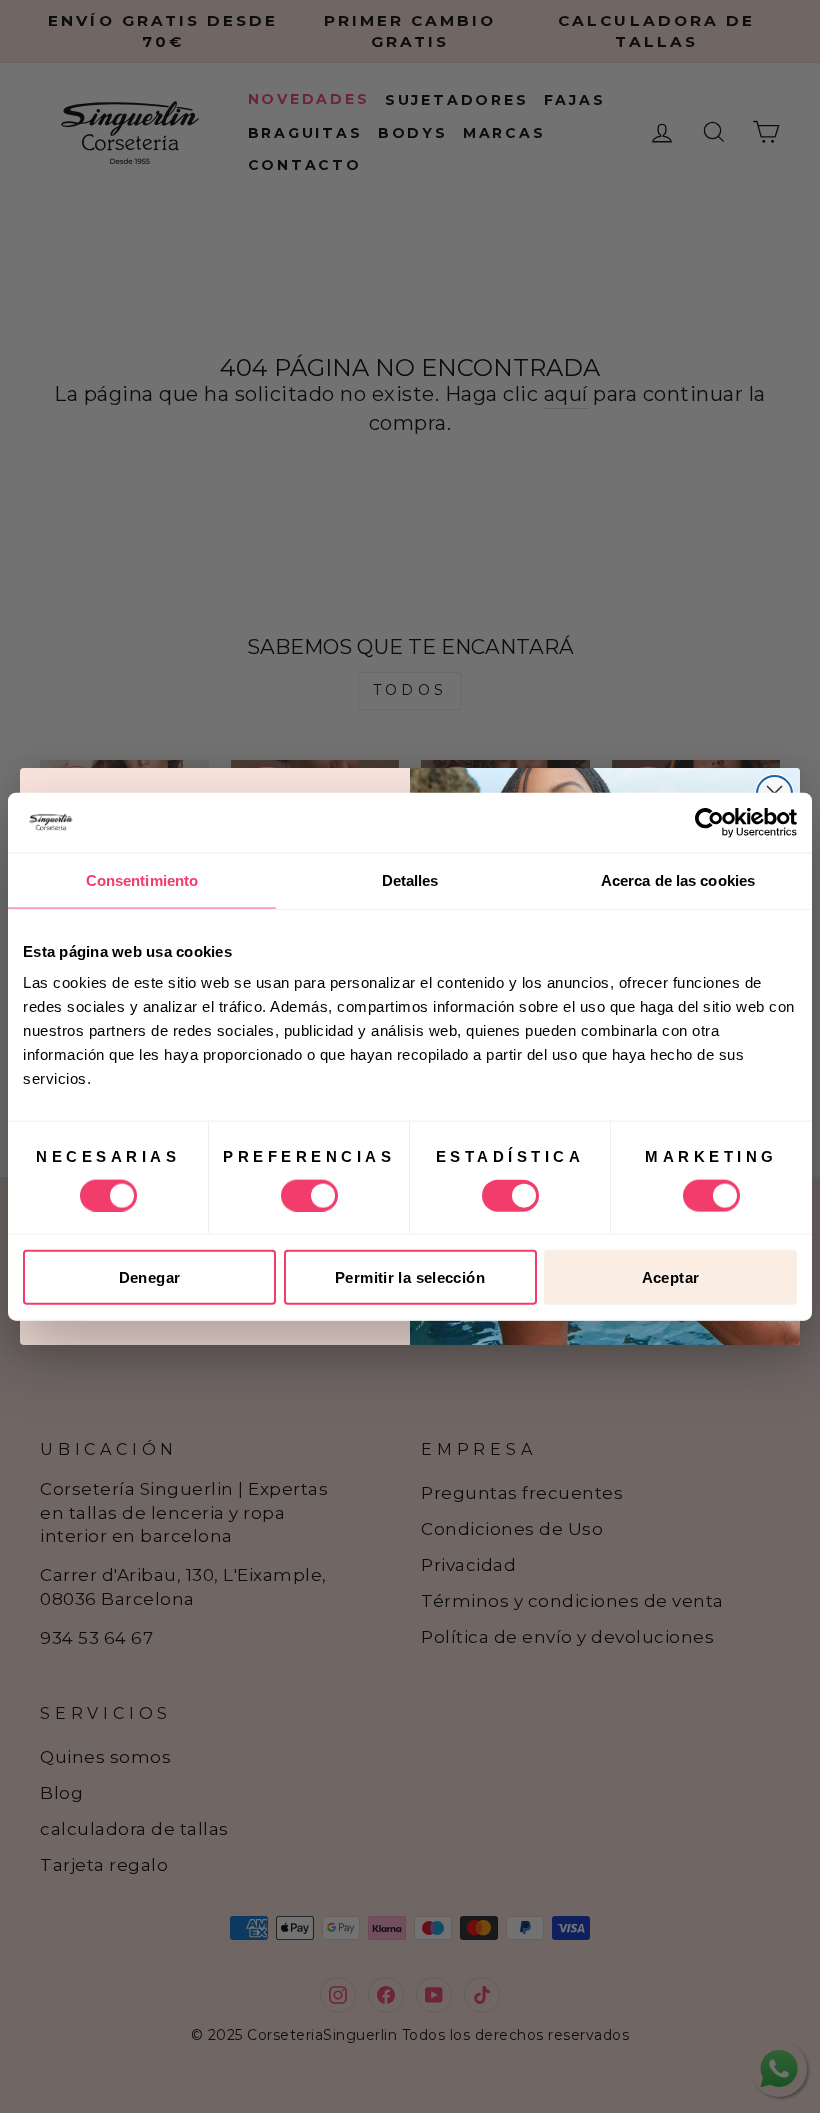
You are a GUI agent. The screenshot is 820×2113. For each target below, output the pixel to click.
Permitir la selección (410, 1277)
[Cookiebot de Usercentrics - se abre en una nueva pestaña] (709, 822)
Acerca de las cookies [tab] (678, 879)
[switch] (309, 1195)
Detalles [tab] (410, 879)
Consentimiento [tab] (142, 879)
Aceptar (671, 1277)
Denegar (150, 1277)
